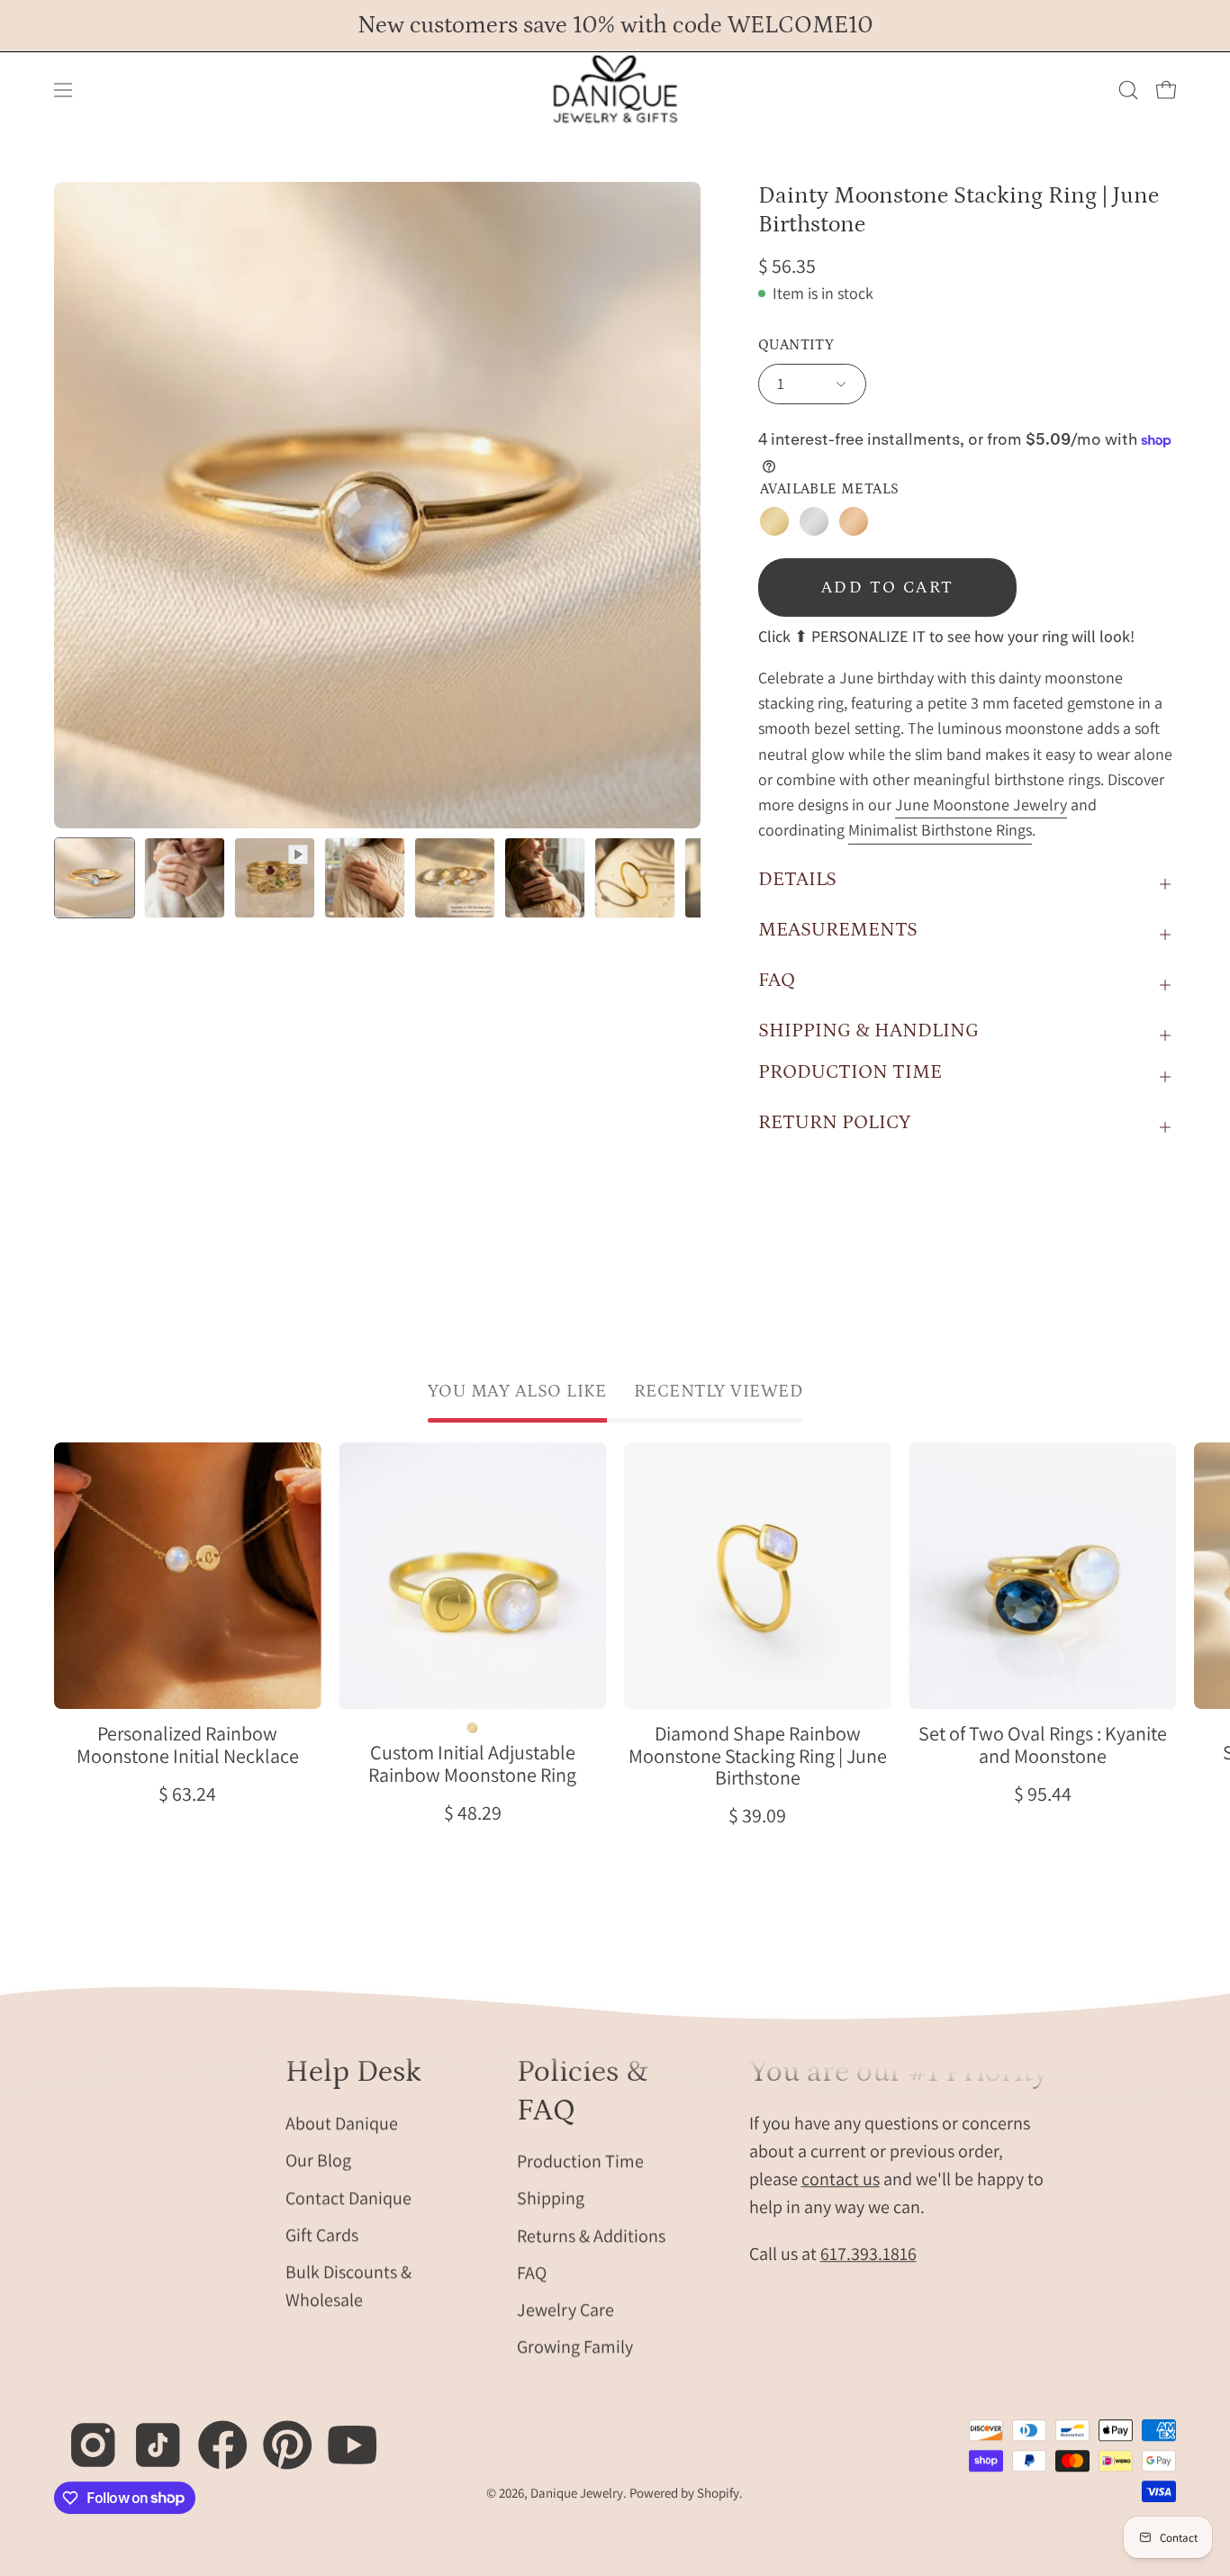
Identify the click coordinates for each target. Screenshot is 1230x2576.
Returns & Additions (591, 2236)
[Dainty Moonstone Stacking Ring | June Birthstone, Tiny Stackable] (95, 878)
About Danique (342, 2123)
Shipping (551, 2198)
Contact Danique (348, 2197)
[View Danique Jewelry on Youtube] (343, 2435)
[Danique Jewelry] (615, 90)
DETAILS (797, 879)
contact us (841, 2179)
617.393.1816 (868, 2254)
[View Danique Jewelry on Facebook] (213, 2435)
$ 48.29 (473, 1812)
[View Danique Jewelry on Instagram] (83, 2435)
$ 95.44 (1043, 1794)
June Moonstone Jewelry (981, 804)
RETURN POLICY (834, 1122)
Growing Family (575, 2346)
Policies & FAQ (583, 2091)
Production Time (580, 2161)
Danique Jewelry (577, 2494)
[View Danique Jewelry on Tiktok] (148, 2435)
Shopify (718, 2494)
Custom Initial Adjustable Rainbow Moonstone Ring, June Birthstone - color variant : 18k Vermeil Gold (473, 1728)
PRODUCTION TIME (850, 1072)
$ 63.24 (187, 1794)
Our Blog (318, 2160)
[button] (1128, 90)
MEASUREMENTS (838, 930)
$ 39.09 (757, 1815)
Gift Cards (322, 2234)
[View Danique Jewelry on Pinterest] (278, 2435)
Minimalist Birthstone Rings (940, 830)
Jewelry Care (565, 2309)
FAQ (777, 980)
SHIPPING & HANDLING (868, 1030)
